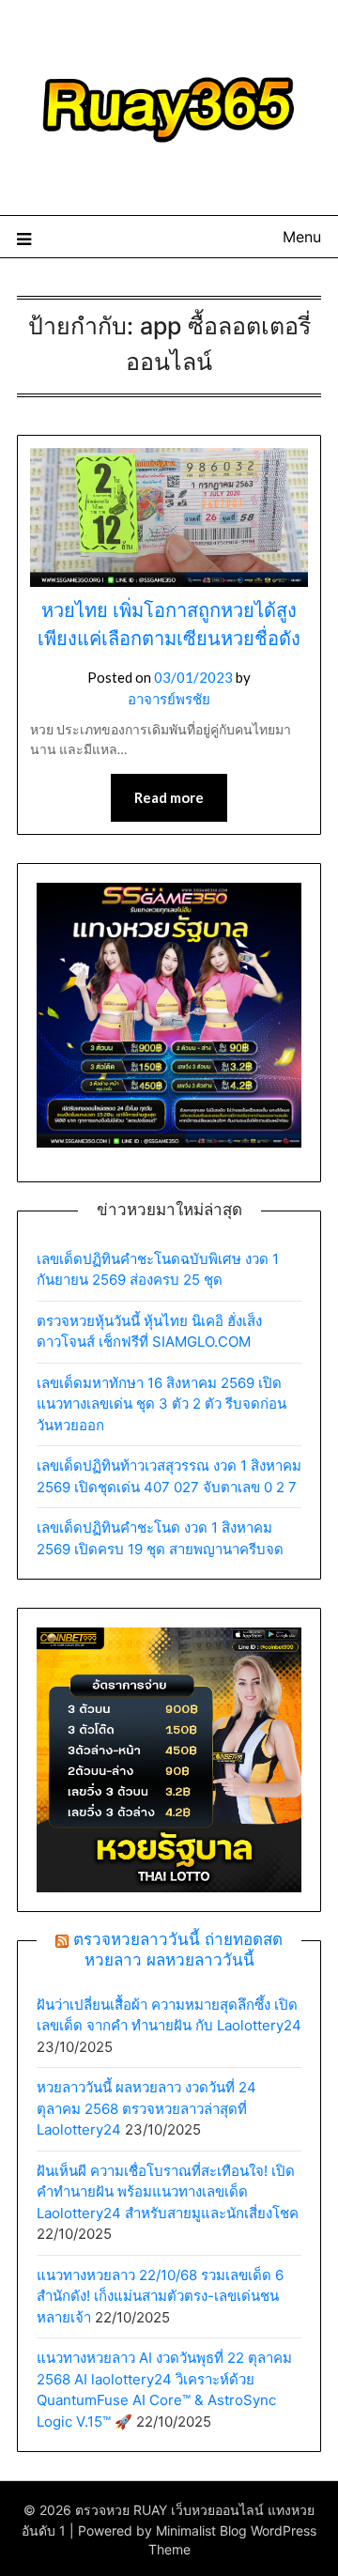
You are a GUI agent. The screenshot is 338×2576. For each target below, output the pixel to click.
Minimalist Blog (201, 2530)
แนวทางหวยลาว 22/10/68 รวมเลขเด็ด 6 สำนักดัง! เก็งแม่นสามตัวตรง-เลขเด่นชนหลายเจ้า (160, 2296)
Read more (169, 797)
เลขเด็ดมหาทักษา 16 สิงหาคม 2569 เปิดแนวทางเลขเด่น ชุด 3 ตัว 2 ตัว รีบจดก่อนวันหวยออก (161, 1404)
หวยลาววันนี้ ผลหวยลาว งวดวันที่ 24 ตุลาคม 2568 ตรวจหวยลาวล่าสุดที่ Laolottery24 (146, 2108)
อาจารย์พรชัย (169, 699)
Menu (302, 237)
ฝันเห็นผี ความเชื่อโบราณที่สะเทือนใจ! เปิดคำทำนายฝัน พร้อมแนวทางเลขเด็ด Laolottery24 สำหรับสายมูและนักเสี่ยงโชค (168, 2192)
